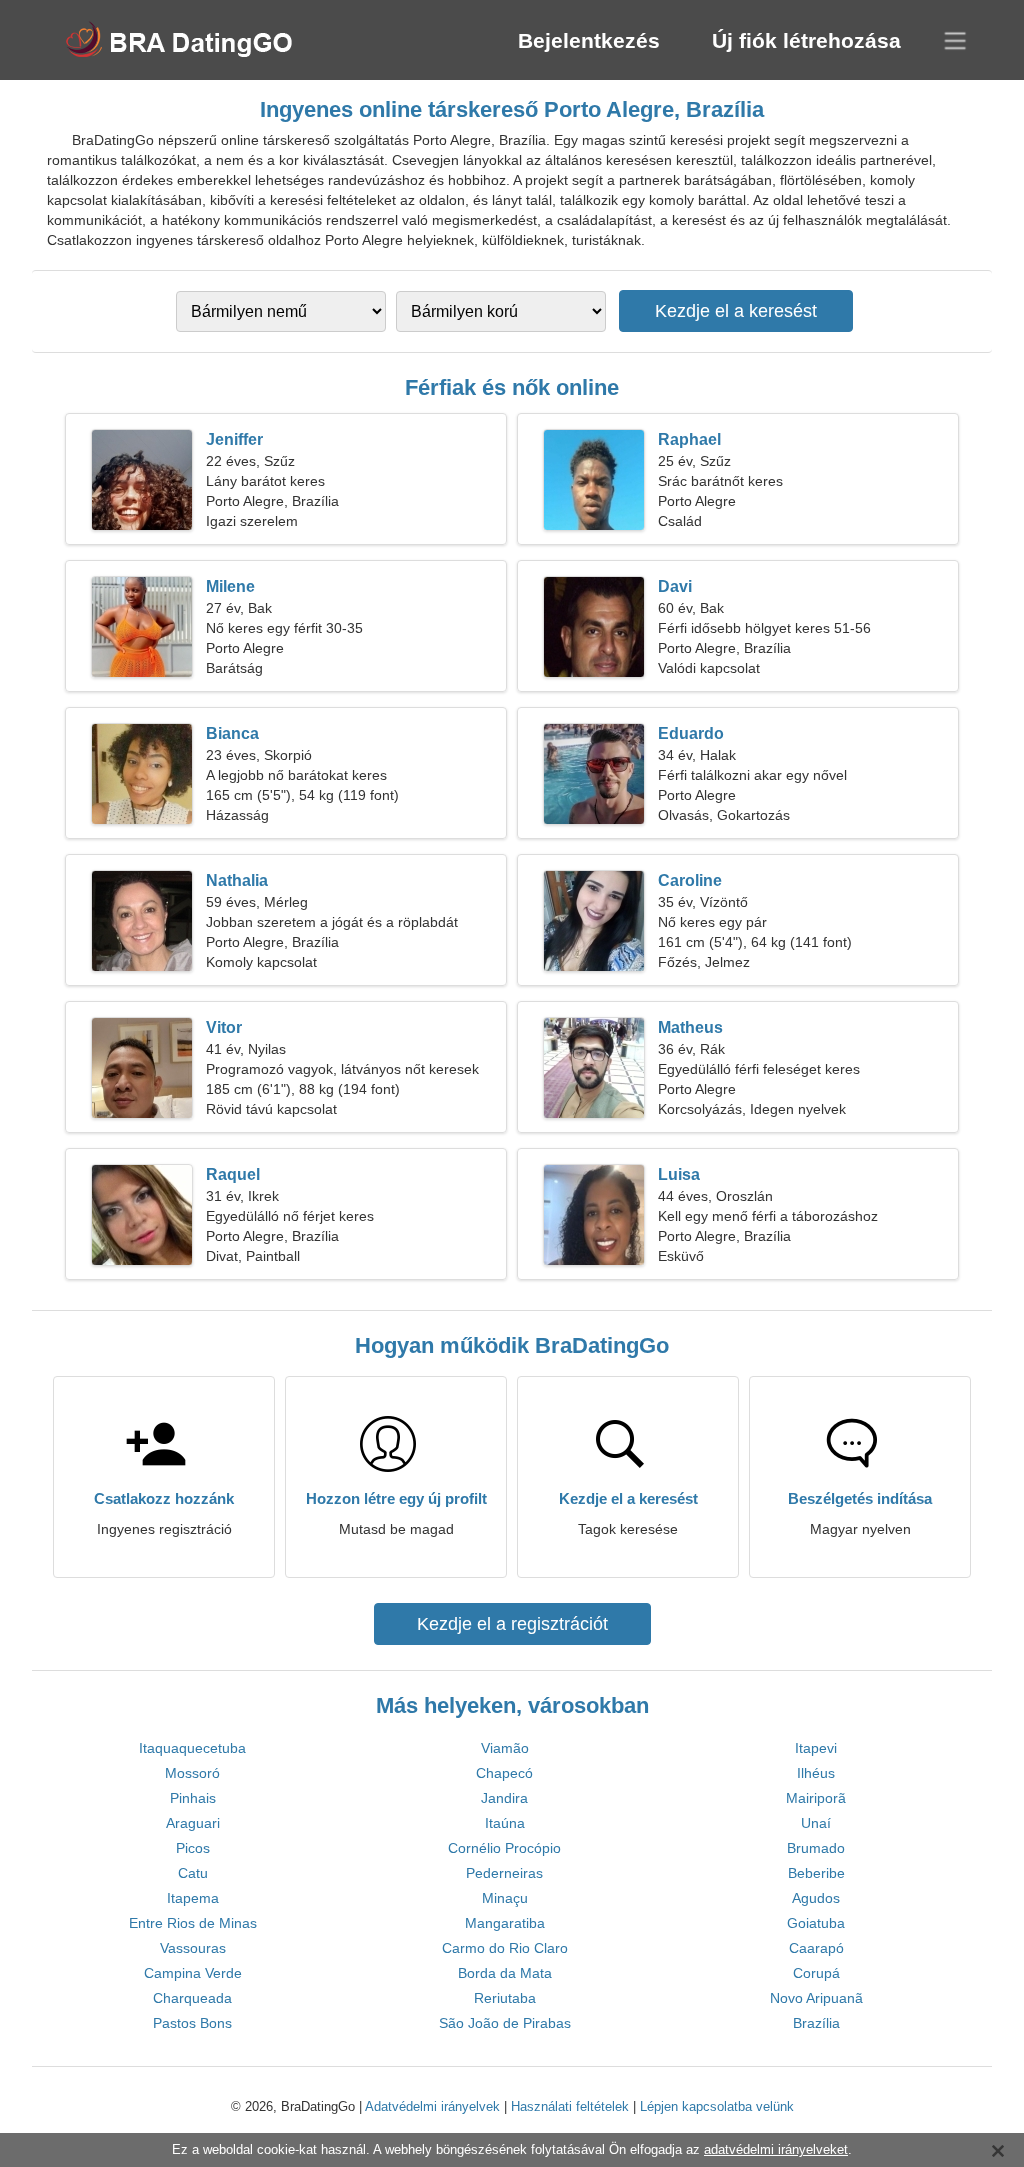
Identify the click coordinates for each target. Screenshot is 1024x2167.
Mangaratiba (505, 1923)
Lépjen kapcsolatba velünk (717, 2106)
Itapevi (816, 1748)
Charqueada (192, 1998)
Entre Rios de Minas (193, 1923)
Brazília (816, 2023)
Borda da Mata (505, 1973)
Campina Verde (193, 1973)
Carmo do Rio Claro (505, 1948)
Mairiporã (816, 1798)
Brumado (816, 1848)
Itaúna (505, 1823)
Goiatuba (816, 1923)
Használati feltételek (570, 2106)
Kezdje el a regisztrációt (512, 1624)
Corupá (816, 1973)
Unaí (816, 1823)
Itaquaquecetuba (192, 1748)
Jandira (504, 1798)
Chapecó (504, 1773)
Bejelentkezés (589, 40)
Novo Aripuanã (816, 1998)
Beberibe (816, 1873)
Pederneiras (504, 1873)
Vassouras (193, 1948)
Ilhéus (816, 1773)
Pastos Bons (192, 2023)
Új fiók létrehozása (806, 40)
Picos (193, 1848)
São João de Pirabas (505, 2023)
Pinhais (193, 1798)
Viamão (505, 1748)
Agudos (816, 1898)
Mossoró (192, 1773)
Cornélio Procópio (504, 1848)
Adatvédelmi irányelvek (432, 2106)
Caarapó (816, 1948)
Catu (193, 1873)
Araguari (193, 1823)
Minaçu (505, 1898)
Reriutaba (505, 1998)
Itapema (193, 1898)
